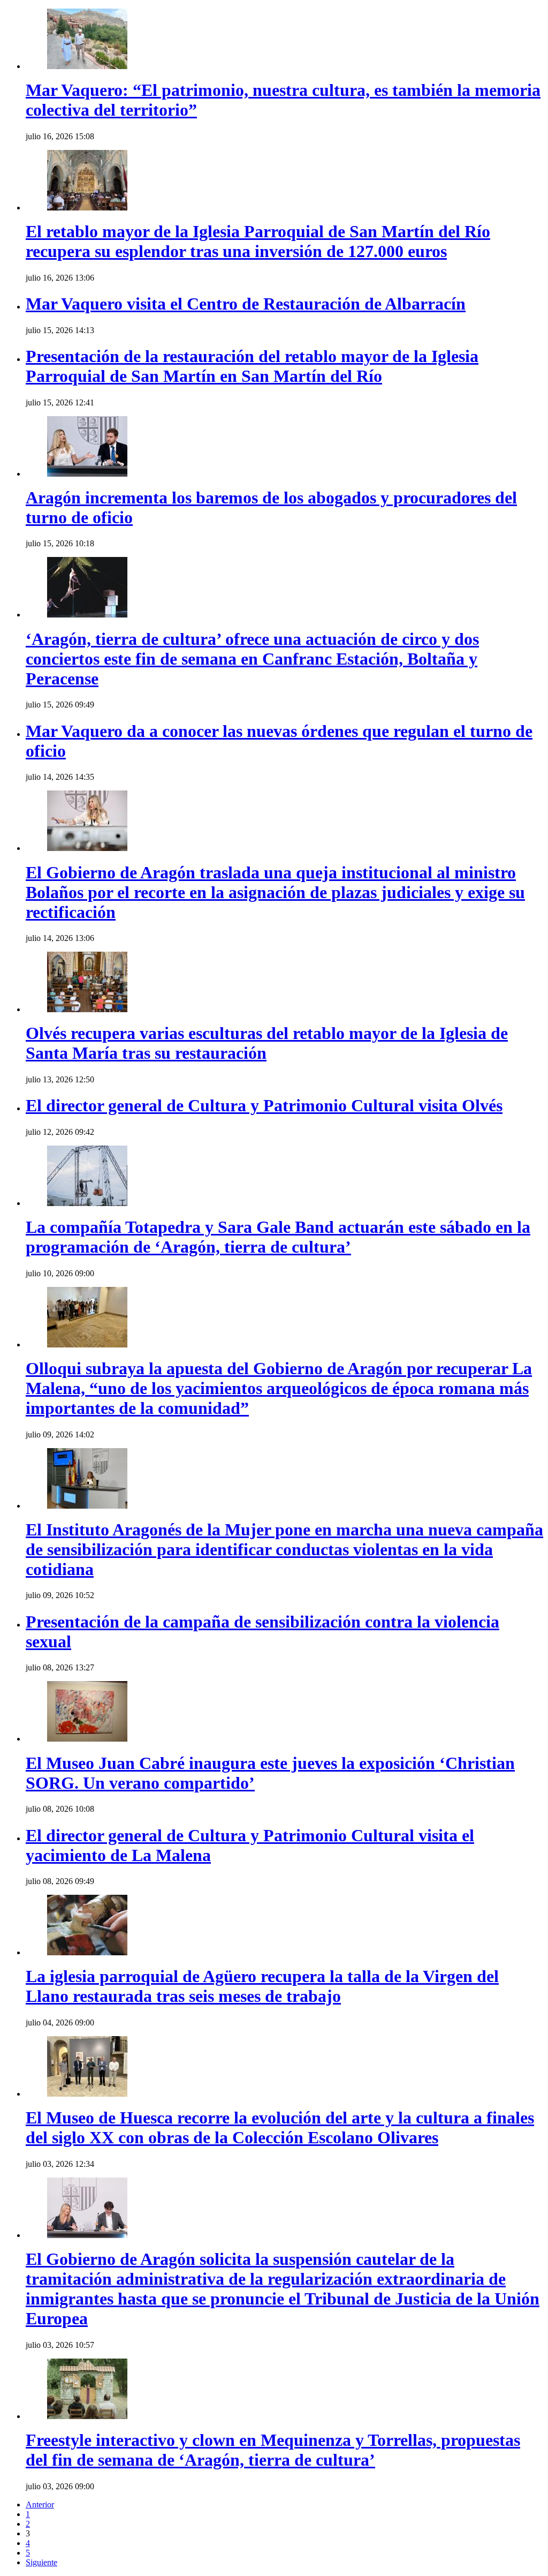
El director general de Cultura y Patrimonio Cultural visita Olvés (264, 1105)
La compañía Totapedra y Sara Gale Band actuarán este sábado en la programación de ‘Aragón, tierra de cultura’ (278, 1237)
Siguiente (41, 2562)
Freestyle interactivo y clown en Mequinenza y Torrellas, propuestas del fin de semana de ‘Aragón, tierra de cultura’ (273, 2450)
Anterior (40, 2505)
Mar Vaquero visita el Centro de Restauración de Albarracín (246, 304)
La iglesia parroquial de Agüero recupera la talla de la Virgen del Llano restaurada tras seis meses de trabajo (262, 1986)
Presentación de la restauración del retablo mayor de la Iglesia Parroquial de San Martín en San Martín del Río (252, 366)
